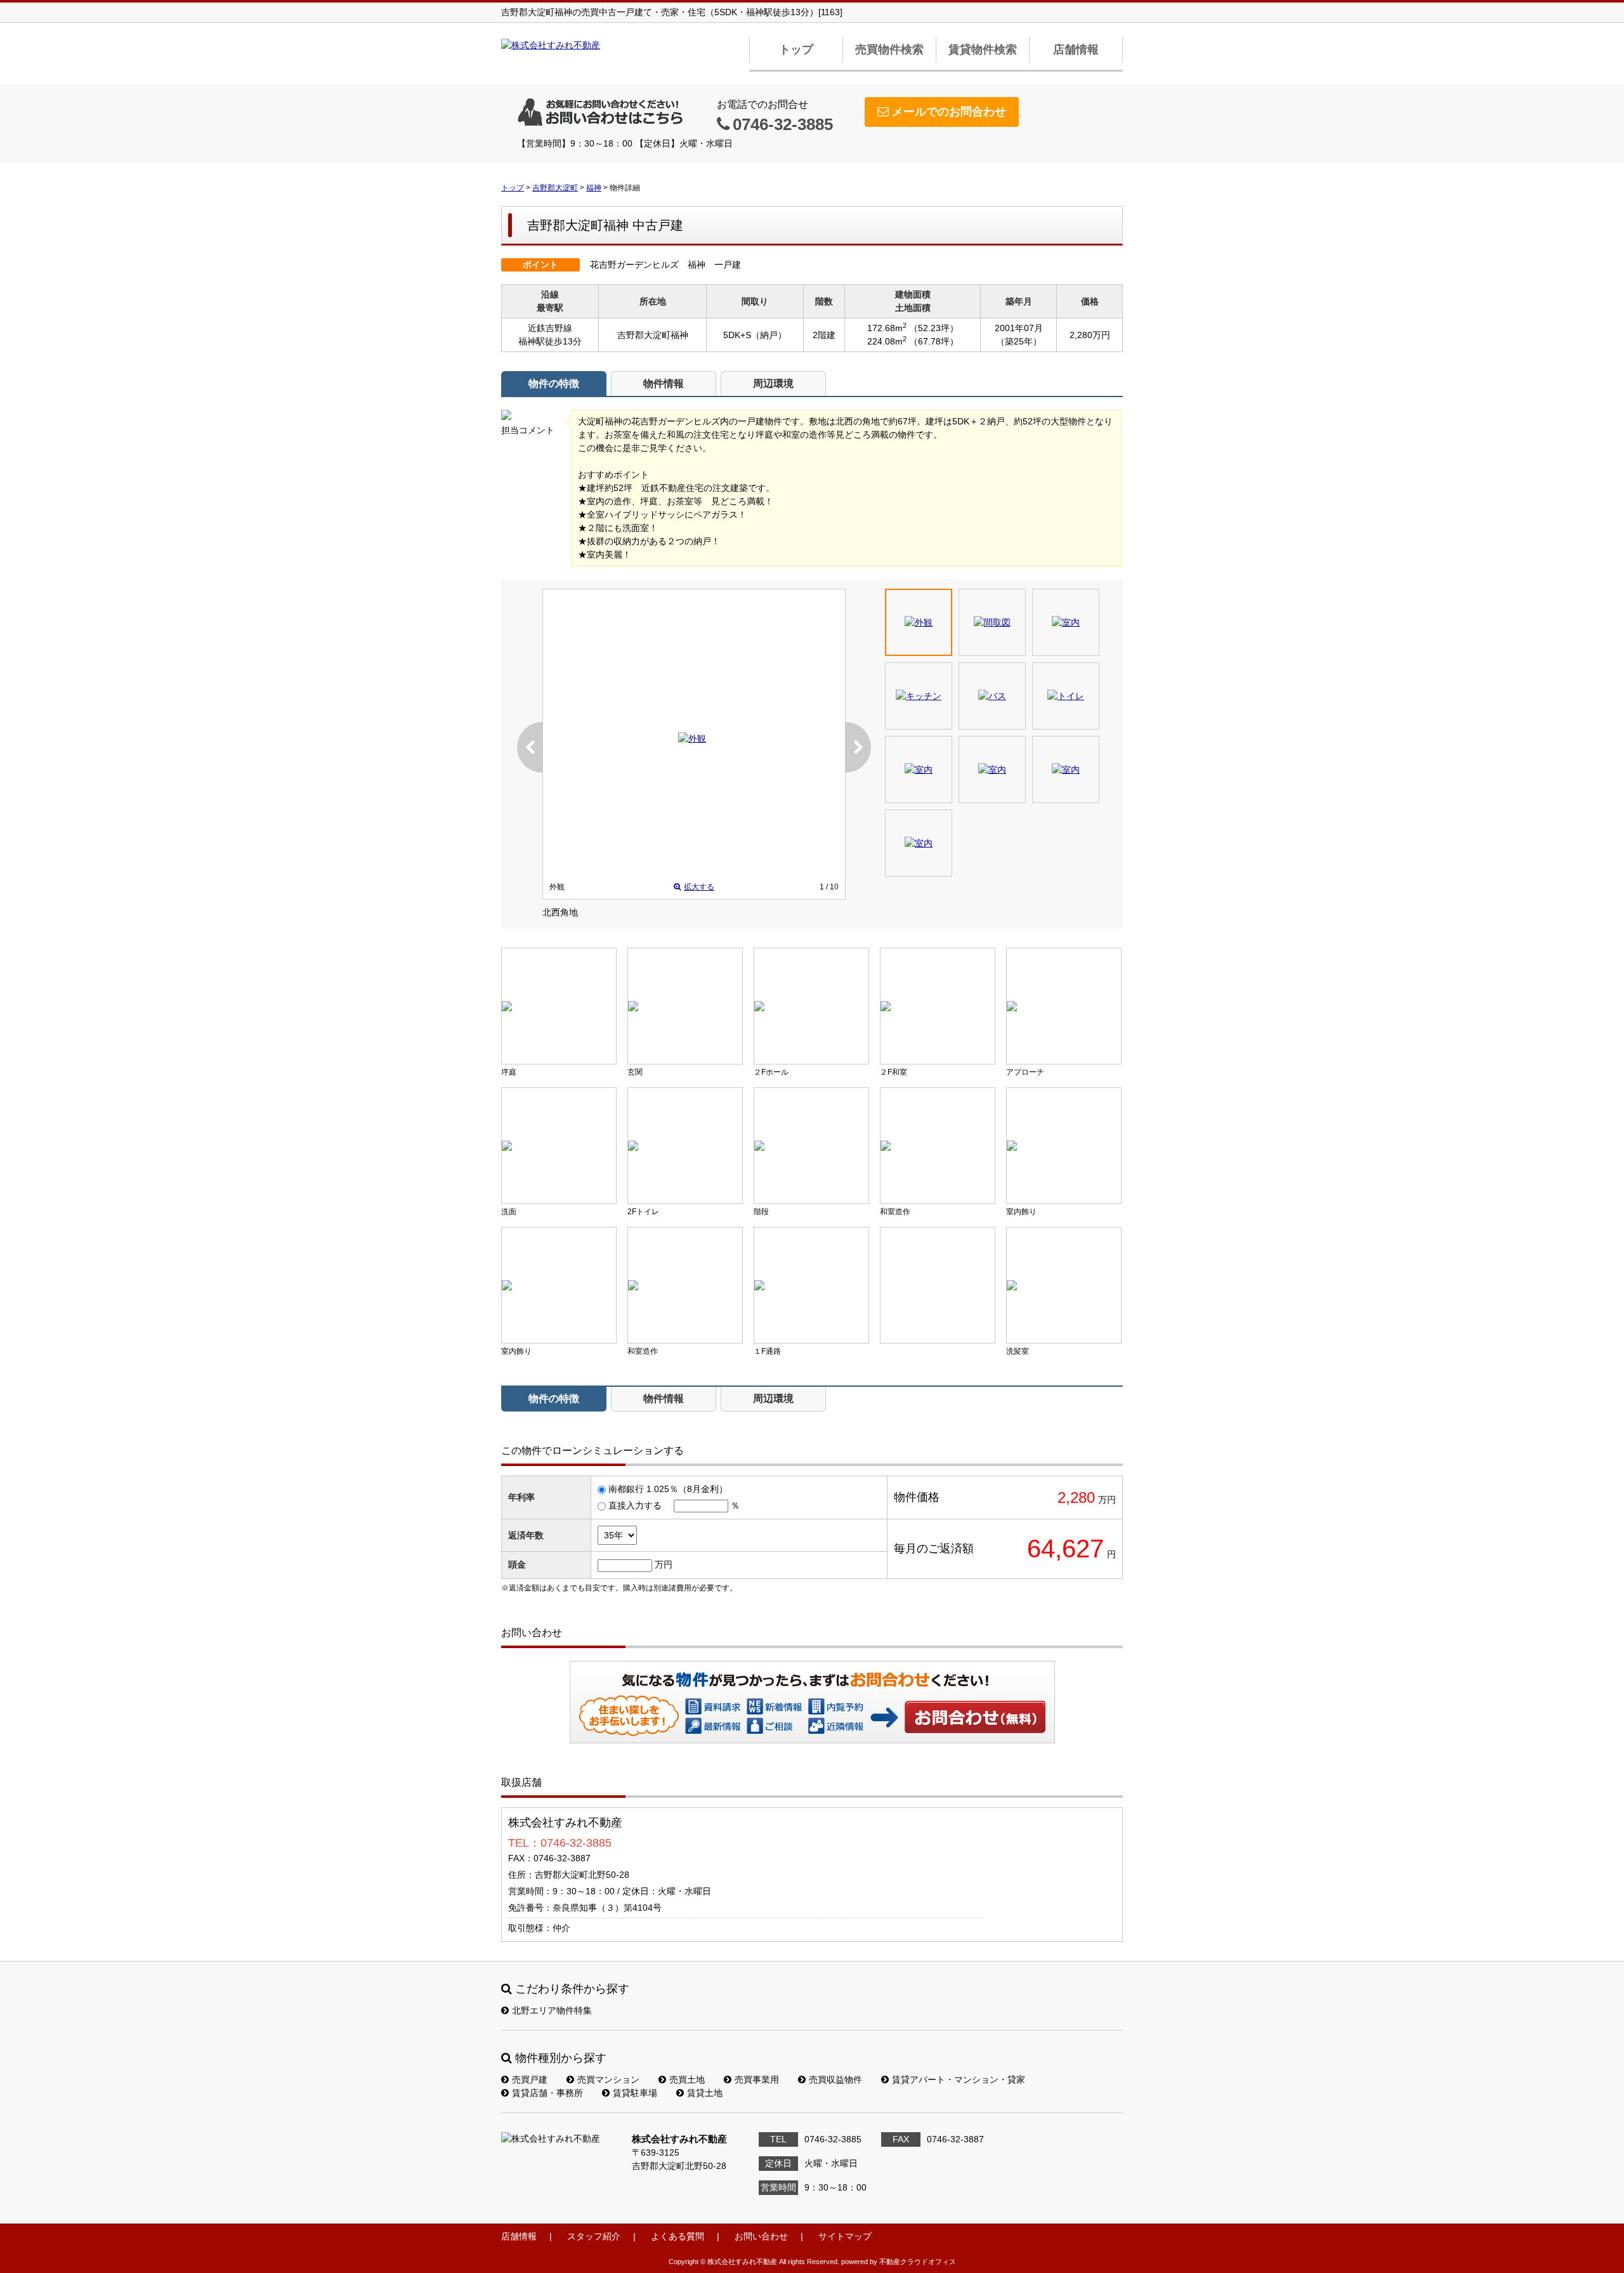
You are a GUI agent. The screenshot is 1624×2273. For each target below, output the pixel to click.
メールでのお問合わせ (949, 112)
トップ (796, 49)
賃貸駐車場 (635, 2093)
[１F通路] (811, 1285)
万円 (664, 1564)
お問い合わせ (976, 1717)
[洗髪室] (1064, 1285)
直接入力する (635, 1505)
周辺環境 (773, 383)
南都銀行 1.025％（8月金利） (668, 1489)
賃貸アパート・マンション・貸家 (959, 2080)
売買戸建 (530, 2080)
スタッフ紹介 (594, 2236)
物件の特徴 (554, 383)
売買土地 (687, 2080)
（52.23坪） (934, 328)
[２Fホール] (811, 1006)
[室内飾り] (1064, 1146)
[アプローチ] (1064, 1006)
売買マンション (608, 2080)
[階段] (811, 1146)
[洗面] (559, 1146)
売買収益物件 (835, 2080)
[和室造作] (938, 1146)
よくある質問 (678, 2236)
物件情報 (664, 383)
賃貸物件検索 (983, 49)
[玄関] (685, 1006)
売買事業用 (757, 2080)
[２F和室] (938, 1006)
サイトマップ (845, 2236)
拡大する (699, 887)
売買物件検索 (889, 49)
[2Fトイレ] (685, 1146)
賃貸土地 (705, 2093)
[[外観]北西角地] (692, 738)
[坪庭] (559, 1006)
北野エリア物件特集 (552, 2010)
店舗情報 (1076, 49)
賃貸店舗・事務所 (547, 2093)
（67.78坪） (934, 341)
